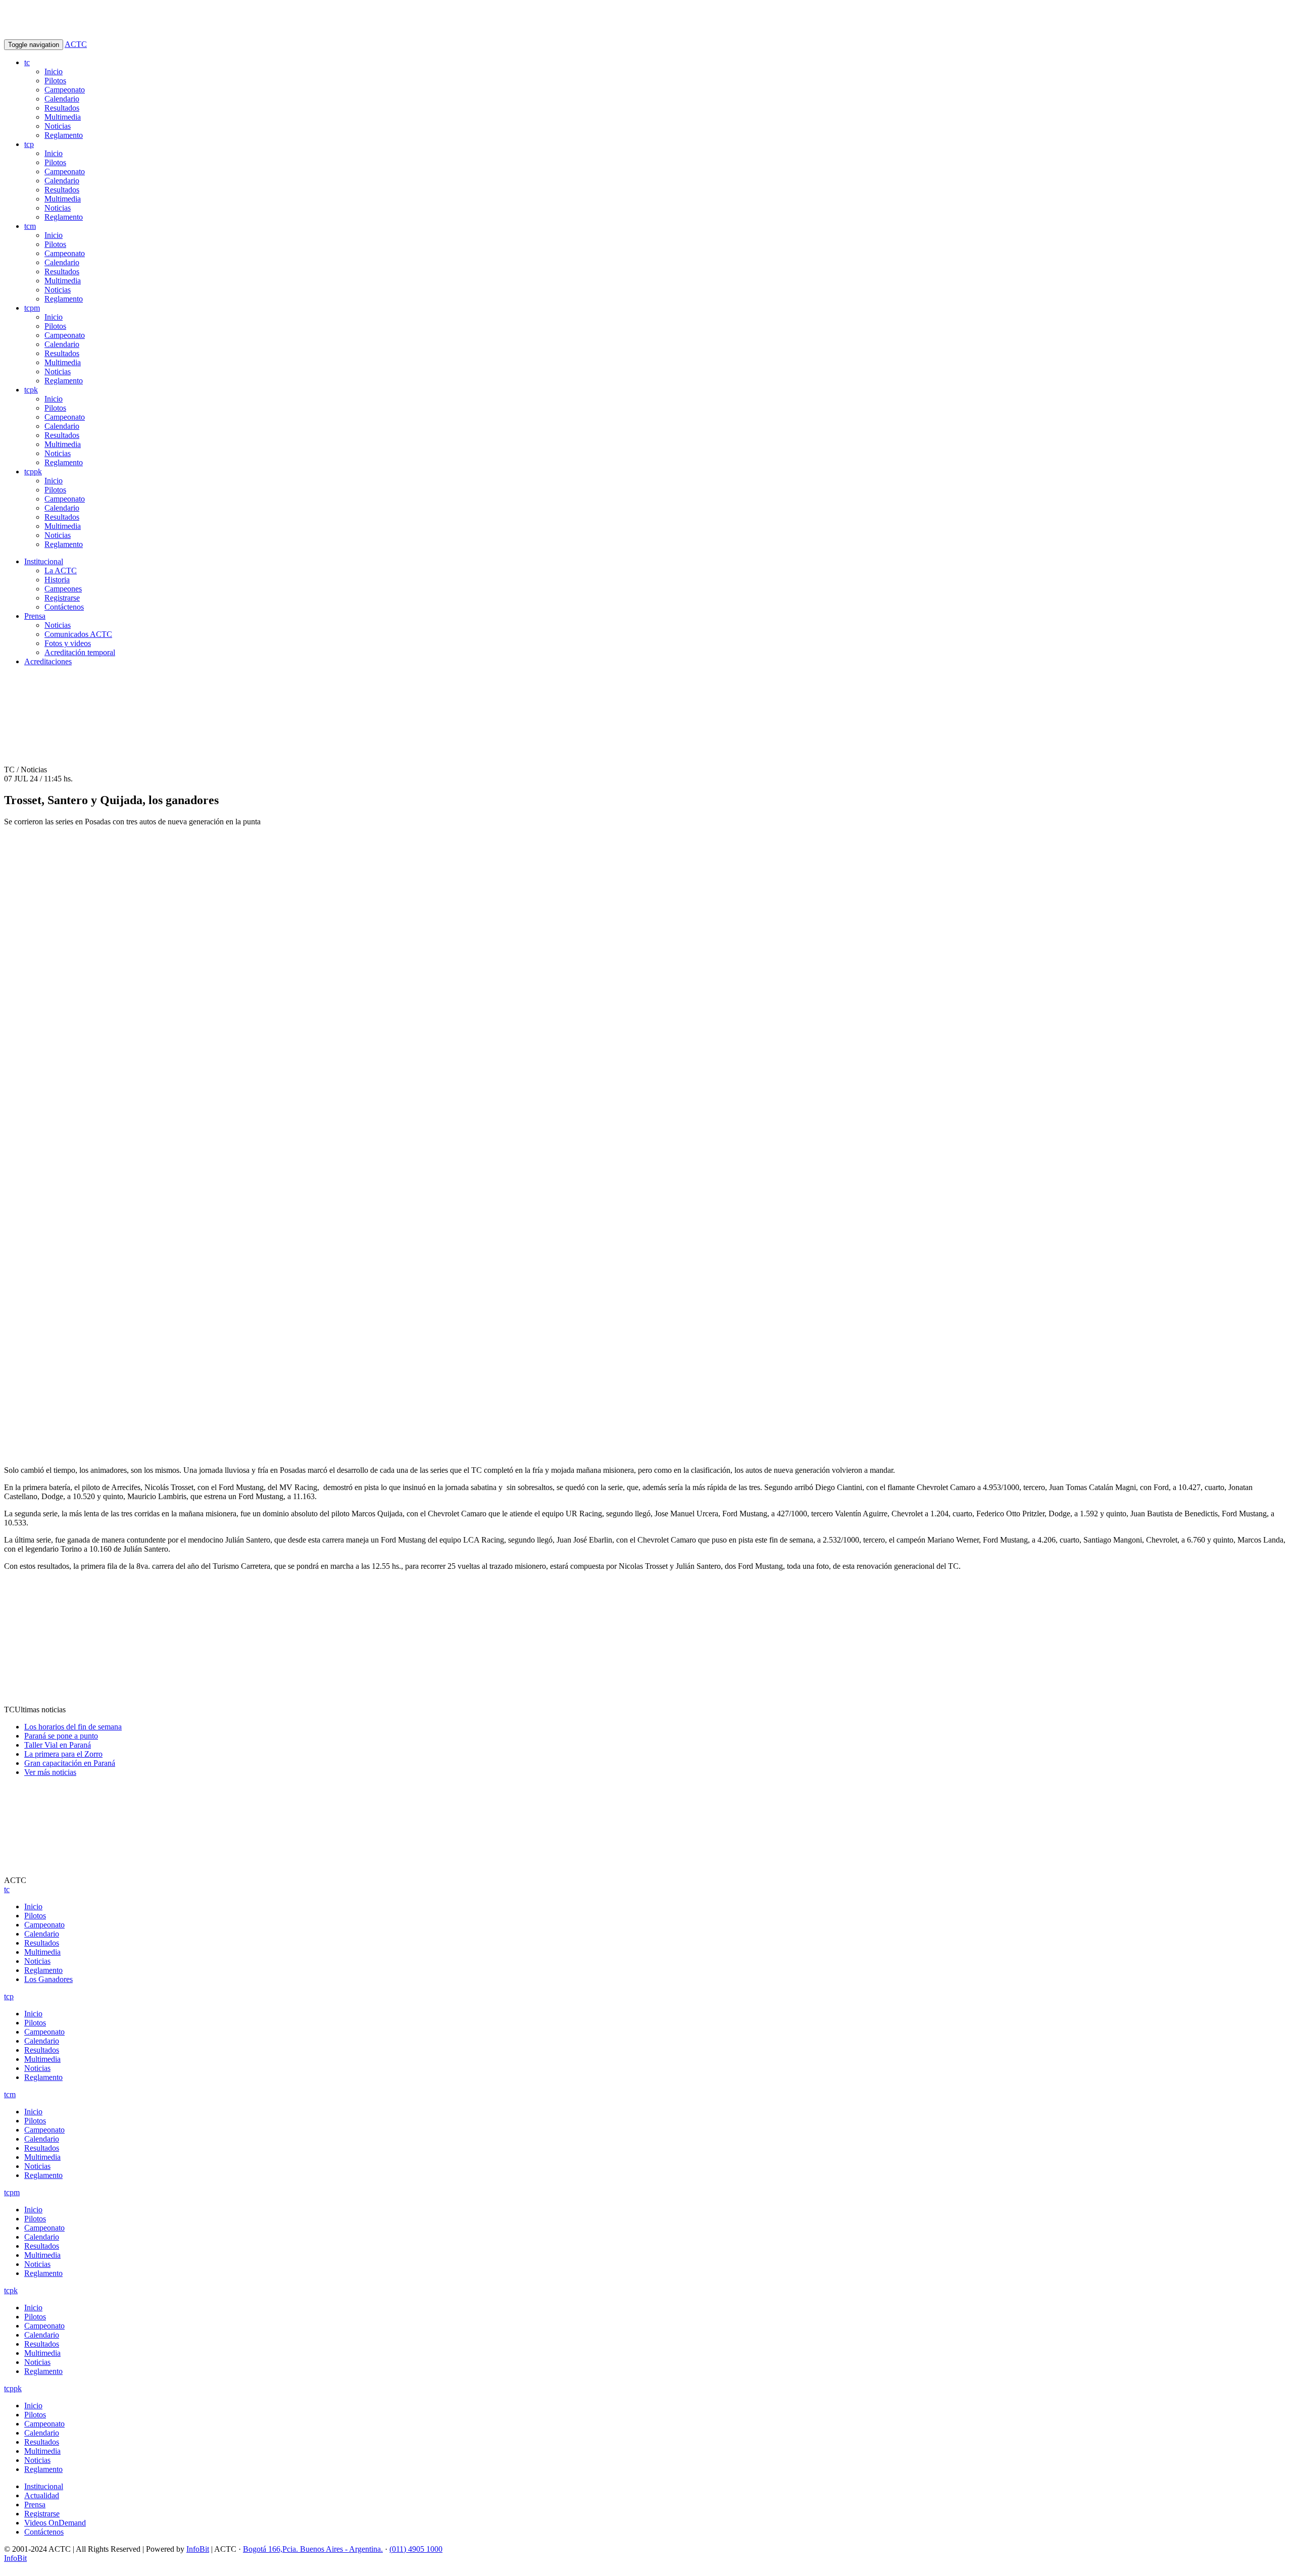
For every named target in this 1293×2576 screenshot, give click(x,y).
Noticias (58, 126)
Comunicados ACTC (78, 634)
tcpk (31, 390)
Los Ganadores (48, 1979)
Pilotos (55, 81)
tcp (29, 144)
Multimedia (63, 117)
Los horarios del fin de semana (73, 1727)
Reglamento (64, 135)
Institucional (44, 561)
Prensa (35, 616)
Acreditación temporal (80, 652)
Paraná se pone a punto (61, 1736)
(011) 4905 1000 (416, 2549)
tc (27, 62)
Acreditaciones (48, 661)
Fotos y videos (68, 643)
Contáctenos (64, 607)
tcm (30, 226)
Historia (57, 580)
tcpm (32, 308)
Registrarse (62, 598)
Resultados (62, 108)
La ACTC (61, 571)
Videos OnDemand (55, 2523)
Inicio (54, 71)
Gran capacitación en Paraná (70, 1763)
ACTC (76, 44)
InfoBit (198, 2549)
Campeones (63, 589)
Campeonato (65, 90)
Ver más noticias (50, 1772)
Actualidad (42, 2495)
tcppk (33, 472)
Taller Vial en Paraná (58, 1745)
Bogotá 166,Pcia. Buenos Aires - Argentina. (313, 2549)
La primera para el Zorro (63, 1754)
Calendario (62, 99)
